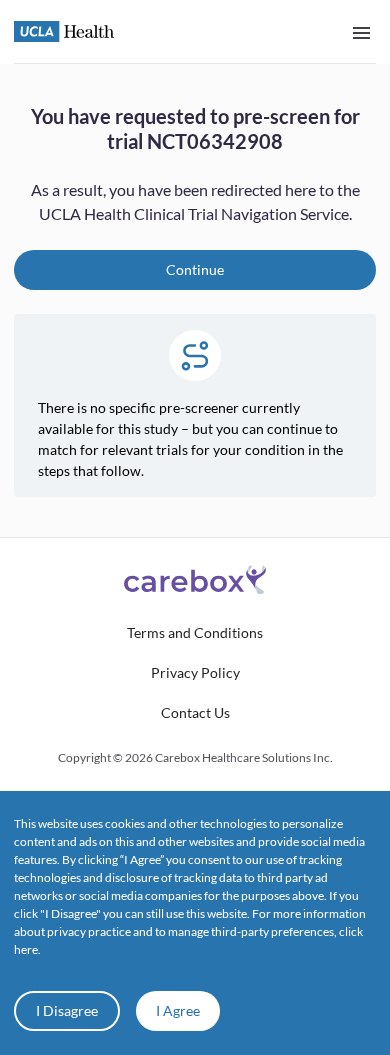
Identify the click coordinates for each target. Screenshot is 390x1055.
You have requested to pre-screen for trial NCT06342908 (195, 128)
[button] (195, 633)
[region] (195, 300)
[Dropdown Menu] (361, 32)
